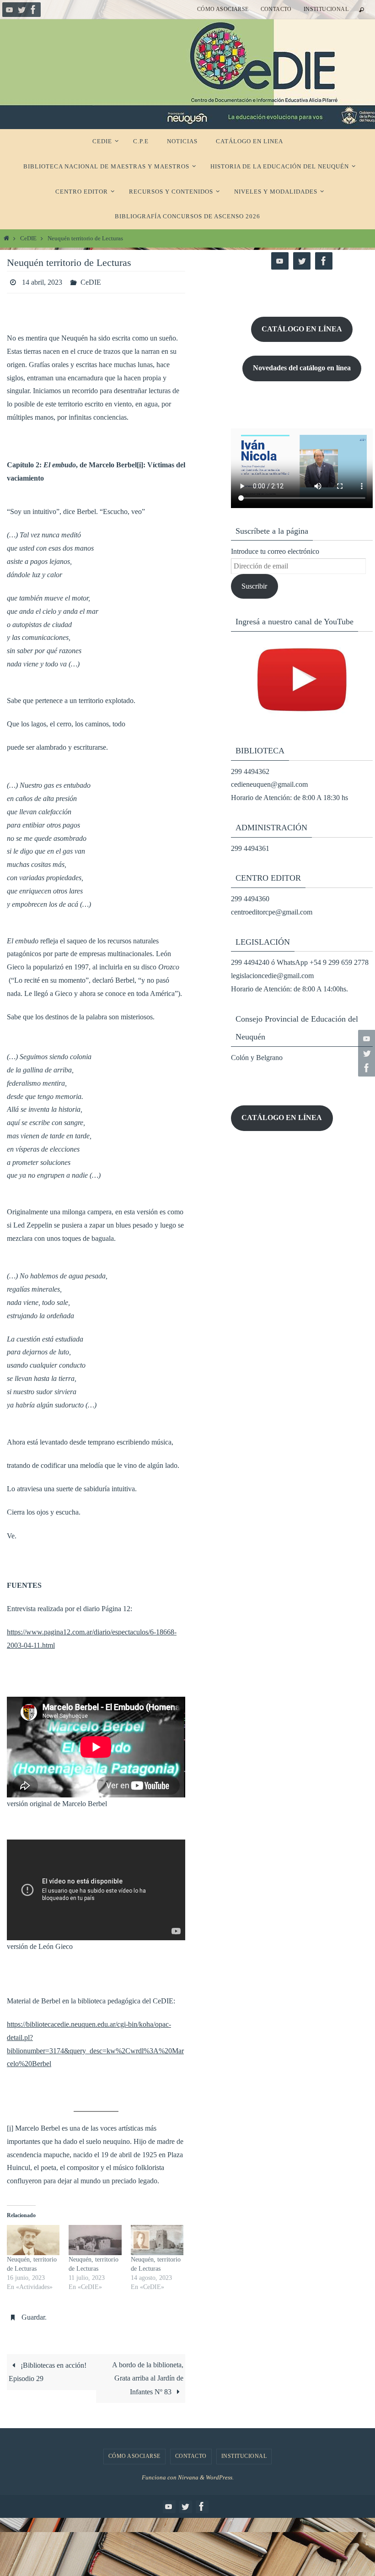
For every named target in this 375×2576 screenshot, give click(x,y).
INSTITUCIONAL (326, 9)
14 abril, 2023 (42, 281)
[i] (10, 2125)
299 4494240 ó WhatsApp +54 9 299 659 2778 (300, 962)
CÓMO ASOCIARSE (223, 9)
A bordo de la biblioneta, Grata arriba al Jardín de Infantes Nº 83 (148, 2373)
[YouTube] (10, 10)
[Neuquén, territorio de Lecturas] (33, 2238)
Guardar (33, 2314)
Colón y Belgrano (257, 1058)
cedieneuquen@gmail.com (269, 784)
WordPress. (220, 2472)
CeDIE (28, 238)
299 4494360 (250, 899)
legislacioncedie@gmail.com (272, 976)
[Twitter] (21, 10)
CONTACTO (276, 9)
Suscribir (254, 586)
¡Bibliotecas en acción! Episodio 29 (48, 2367)
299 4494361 (250, 848)
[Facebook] (33, 10)
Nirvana (188, 2472)
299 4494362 (250, 771)
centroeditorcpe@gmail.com (272, 912)
